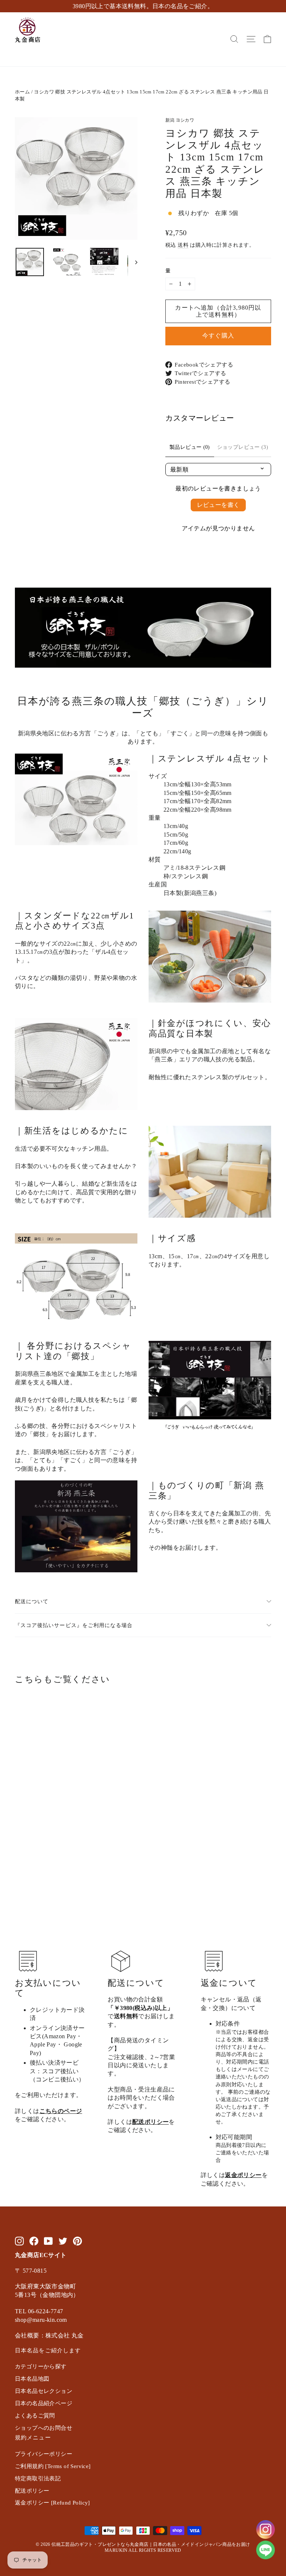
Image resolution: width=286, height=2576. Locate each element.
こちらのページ (61, 2111)
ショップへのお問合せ (44, 2428)
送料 (183, 245)
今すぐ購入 (218, 335)
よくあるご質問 (35, 2416)
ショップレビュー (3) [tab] (243, 447)
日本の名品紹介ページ (44, 2403)
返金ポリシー (243, 2175)
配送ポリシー (150, 2122)
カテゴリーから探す (41, 2366)
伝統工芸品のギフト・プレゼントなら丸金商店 (100, 2544)
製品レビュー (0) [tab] (190, 447)
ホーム (22, 92)
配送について (32, 1601)
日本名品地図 (32, 2379)
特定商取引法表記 (38, 2478)
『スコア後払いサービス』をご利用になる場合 (74, 1625)
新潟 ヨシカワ (180, 120)
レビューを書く (218, 505)
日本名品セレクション (44, 2391)
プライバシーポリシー (44, 2454)
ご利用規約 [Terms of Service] (53, 2466)
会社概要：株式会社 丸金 (49, 2335)
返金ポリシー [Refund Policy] (53, 2503)
